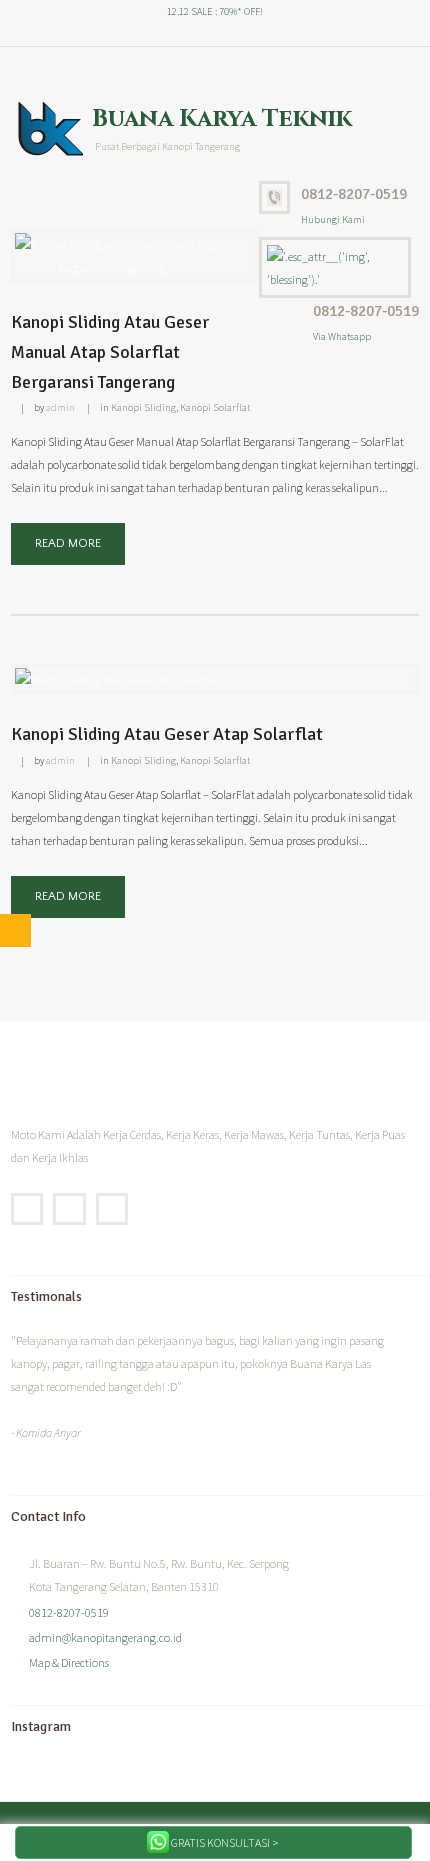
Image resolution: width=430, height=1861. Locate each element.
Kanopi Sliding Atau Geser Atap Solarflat (167, 734)
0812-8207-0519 (354, 194)
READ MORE (68, 543)
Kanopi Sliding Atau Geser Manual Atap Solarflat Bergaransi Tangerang (110, 352)
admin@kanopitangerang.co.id (105, 1637)
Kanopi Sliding (143, 407)
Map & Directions (69, 1662)
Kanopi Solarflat (215, 407)
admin (60, 407)
